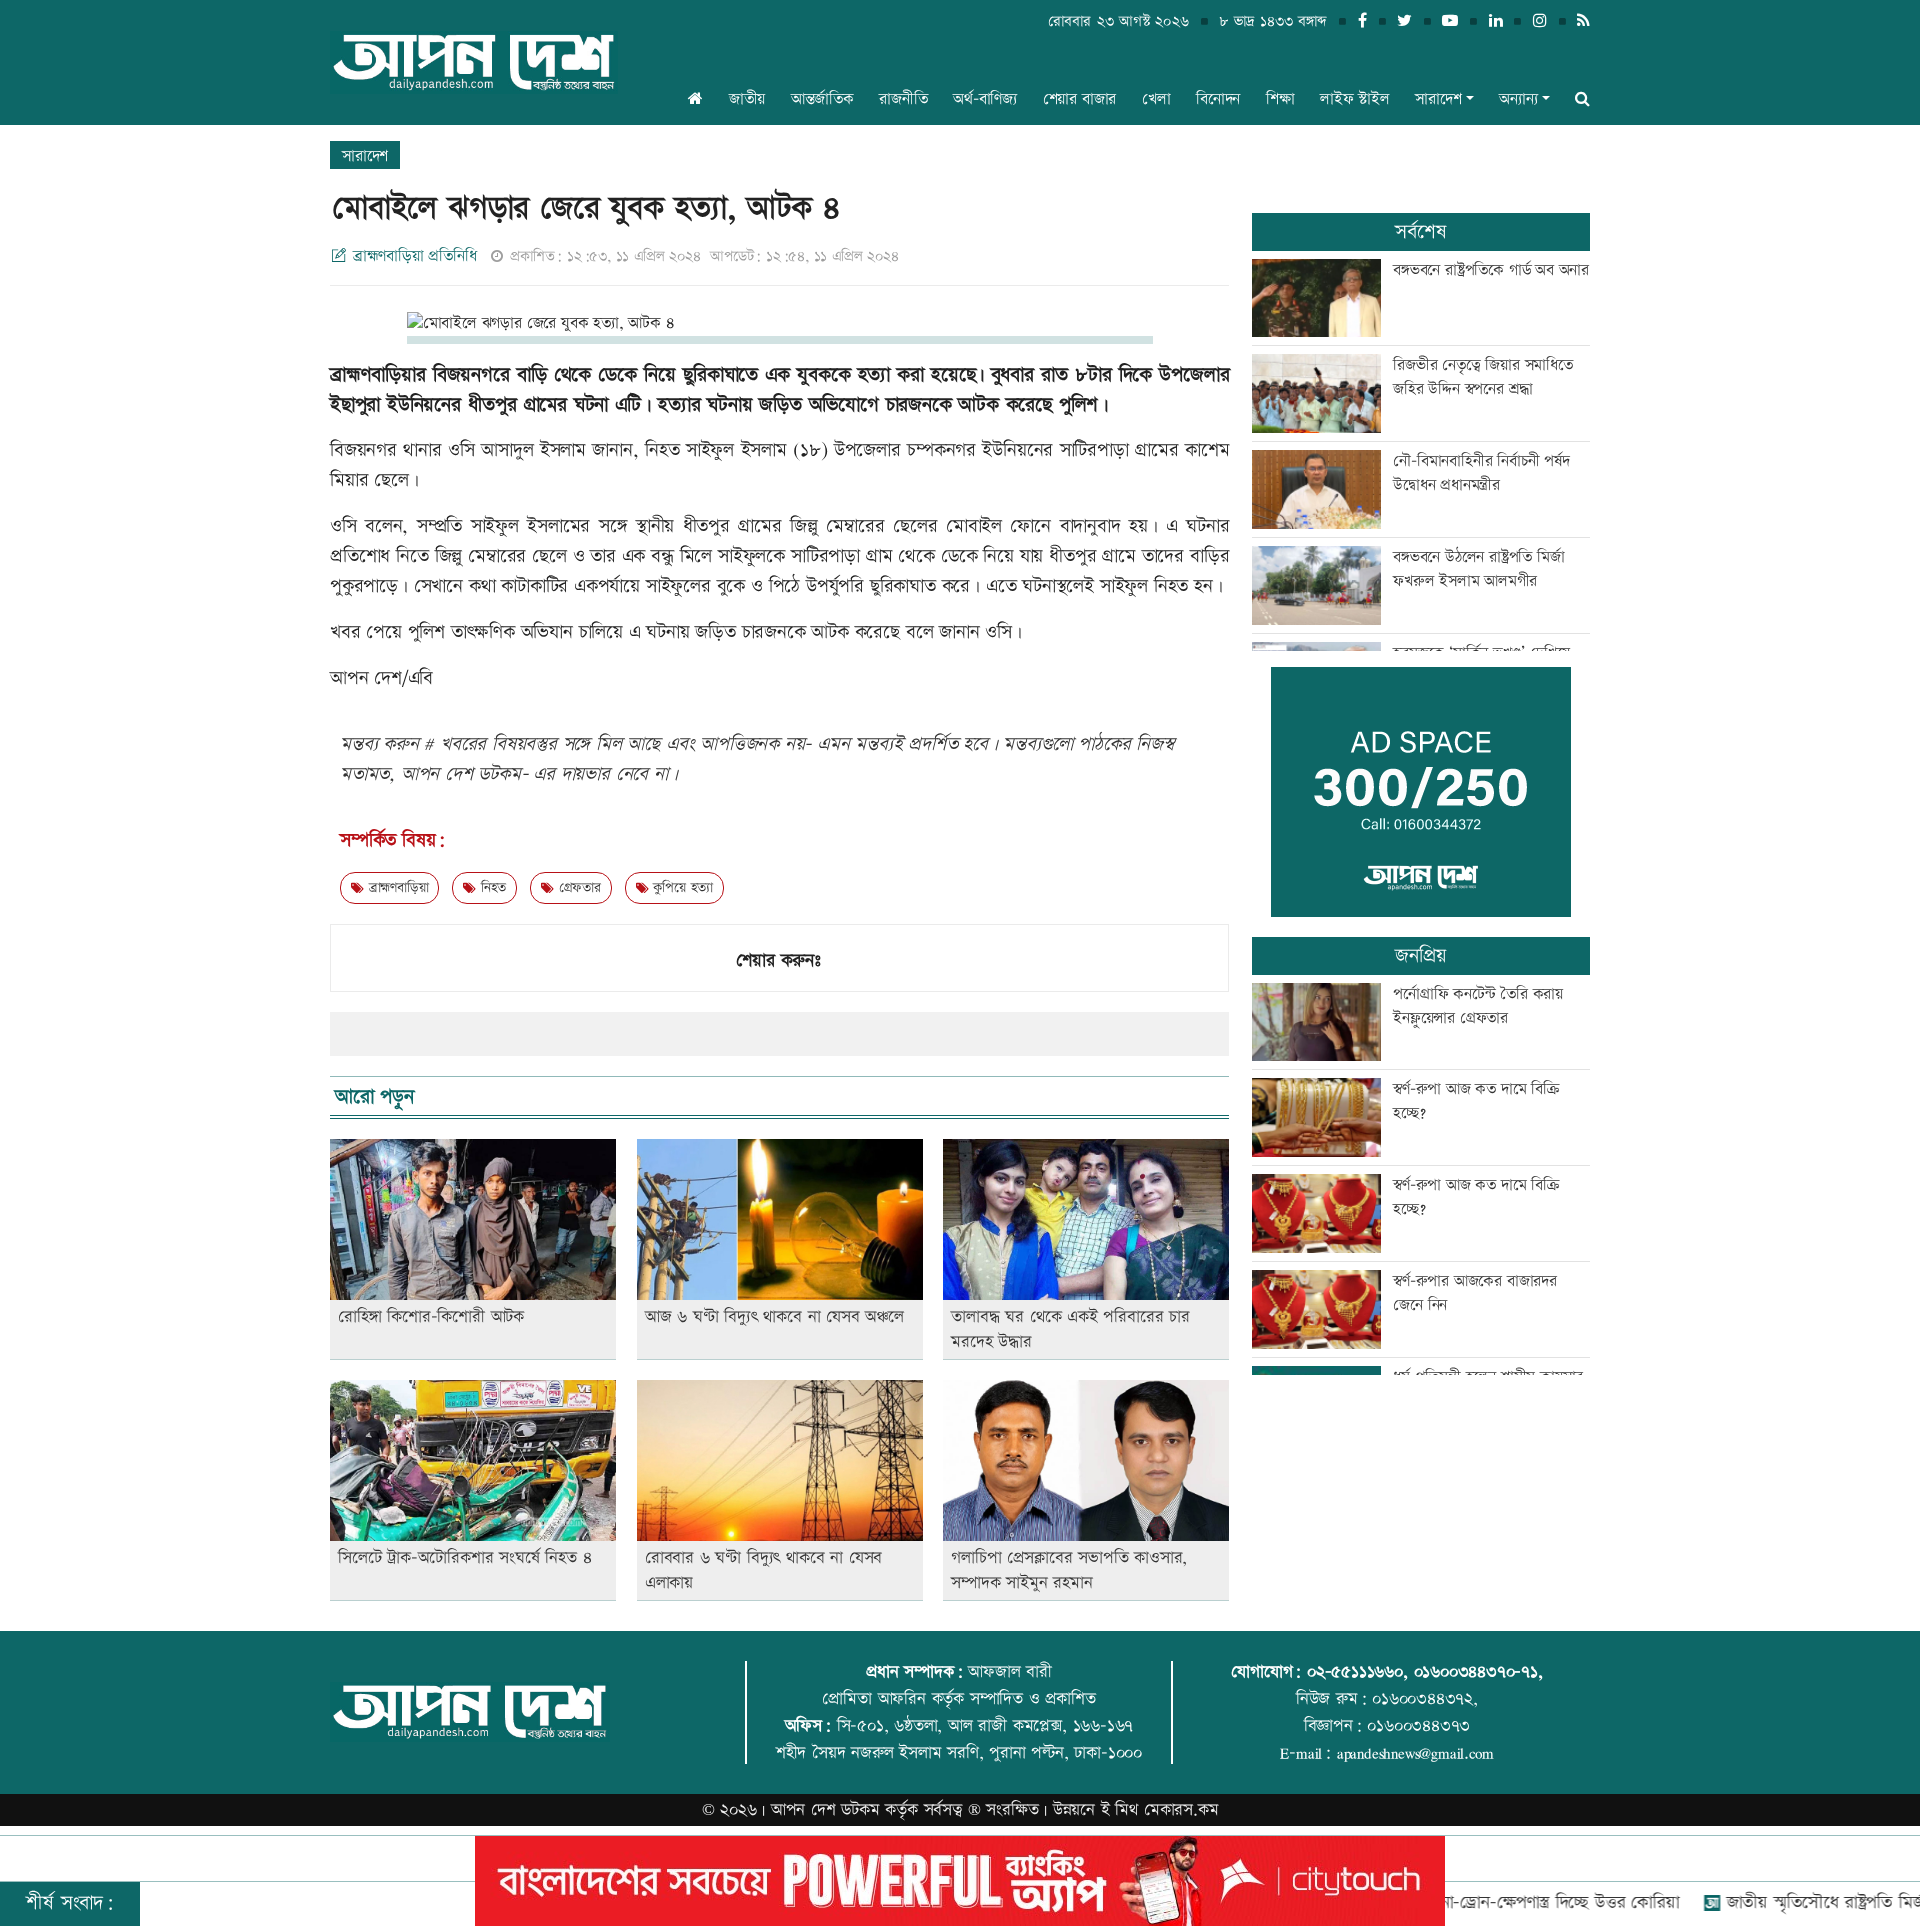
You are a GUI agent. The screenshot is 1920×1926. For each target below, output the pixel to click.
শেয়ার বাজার (1080, 99)
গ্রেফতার (577, 888)
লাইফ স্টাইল (1355, 99)
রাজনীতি (903, 99)
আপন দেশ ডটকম (825, 1810)
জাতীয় (747, 99)
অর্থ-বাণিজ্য (985, 99)
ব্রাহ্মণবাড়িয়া (396, 888)
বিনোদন (1218, 99)
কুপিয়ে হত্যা (681, 888)
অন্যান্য (1518, 99)
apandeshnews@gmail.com (1415, 1753)
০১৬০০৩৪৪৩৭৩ (1418, 1726)
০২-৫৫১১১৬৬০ (1355, 1672)
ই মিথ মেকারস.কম (1160, 1810)
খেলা (1156, 99)
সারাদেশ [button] (1438, 99)
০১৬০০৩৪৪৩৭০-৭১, (1478, 1672)
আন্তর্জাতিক (822, 99)
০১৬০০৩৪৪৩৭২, (1425, 1699)
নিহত (491, 888)
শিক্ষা (1280, 99)
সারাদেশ (365, 156)
